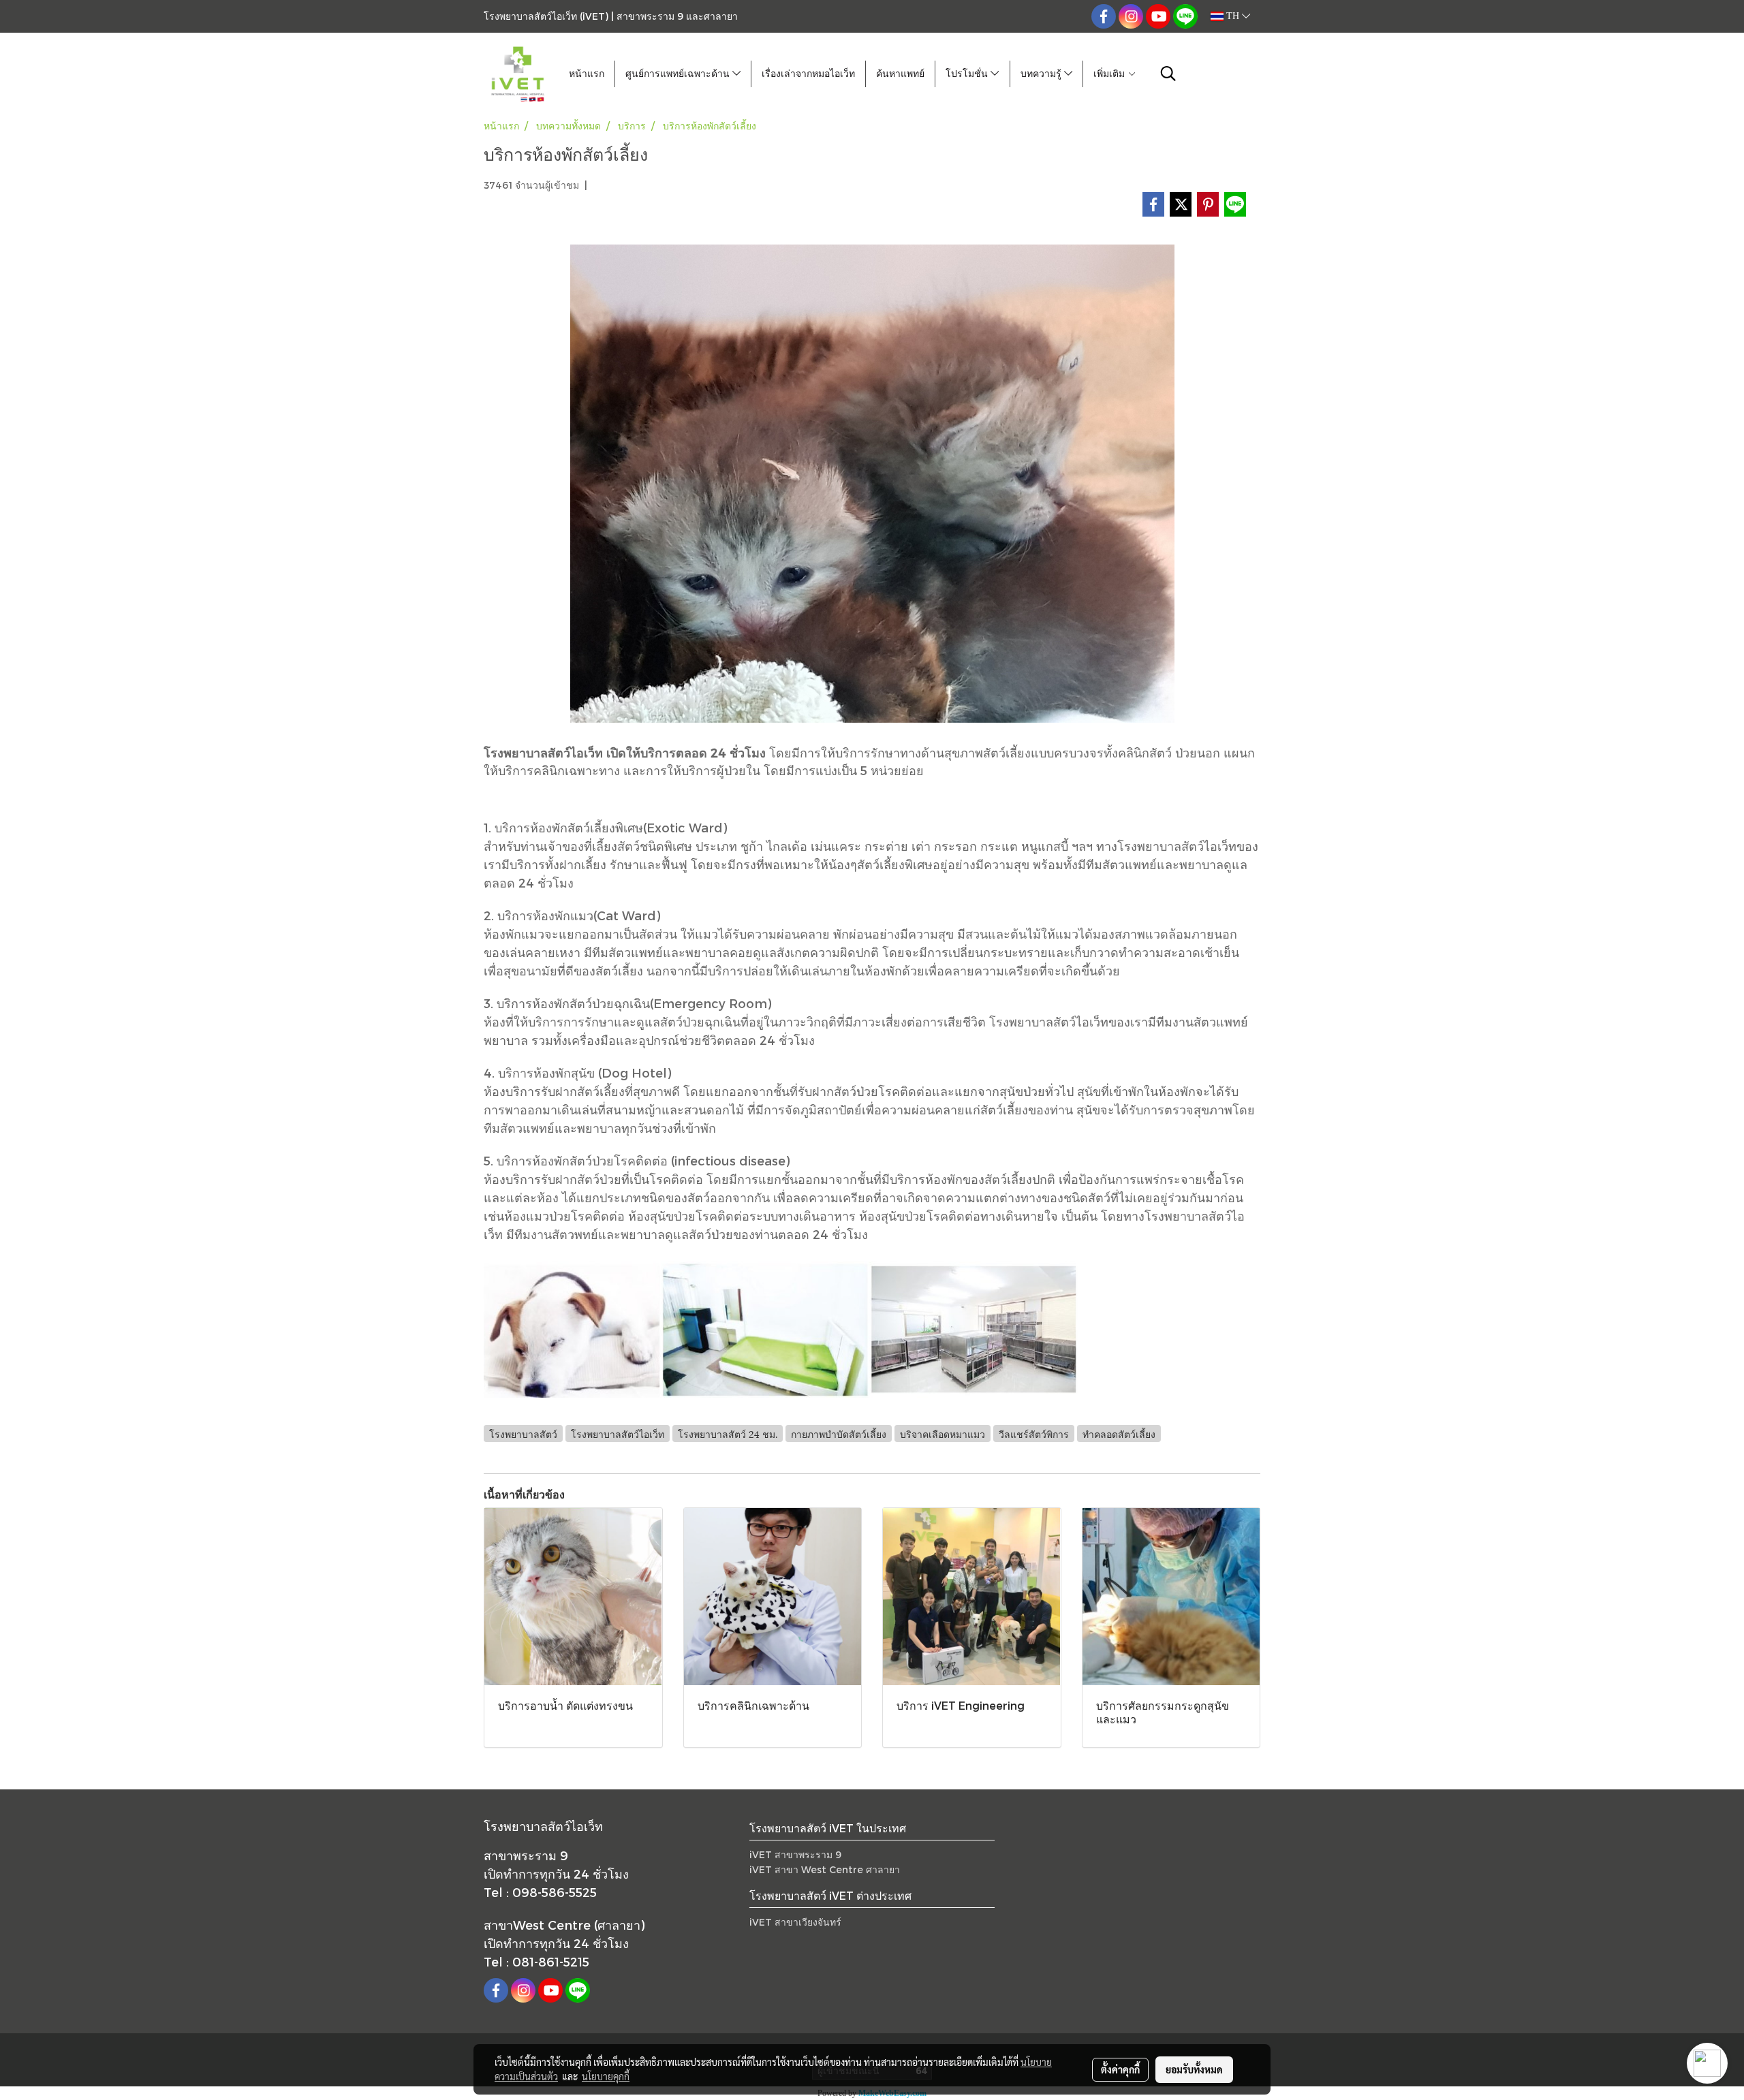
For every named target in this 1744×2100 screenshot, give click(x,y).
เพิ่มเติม (1110, 74)
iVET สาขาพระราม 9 (795, 1854)
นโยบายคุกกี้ (606, 2076)
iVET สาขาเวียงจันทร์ (795, 1922)
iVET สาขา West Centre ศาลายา (825, 1869)
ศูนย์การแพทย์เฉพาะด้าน (679, 74)
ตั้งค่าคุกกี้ (1120, 2069)
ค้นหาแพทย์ (900, 74)
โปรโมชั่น (968, 74)
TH (1233, 16)
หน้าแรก (587, 74)
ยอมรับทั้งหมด (1194, 2069)
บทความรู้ (1042, 74)
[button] (1168, 74)
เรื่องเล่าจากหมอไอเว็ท (808, 74)
